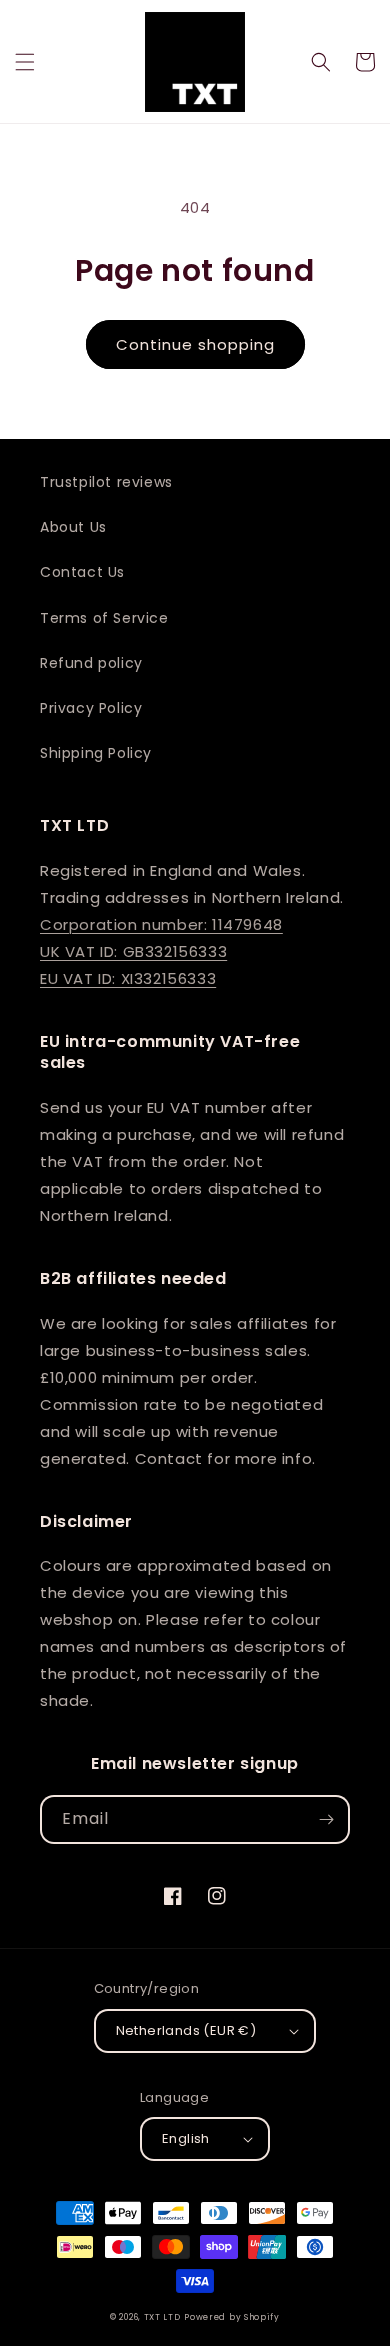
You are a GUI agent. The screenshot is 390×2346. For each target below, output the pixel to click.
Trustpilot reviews (106, 482)
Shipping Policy (96, 753)
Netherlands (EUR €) (186, 2030)
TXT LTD (162, 2317)
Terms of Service (104, 618)
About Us (73, 527)
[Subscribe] (326, 1819)
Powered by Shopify (232, 2317)
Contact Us (82, 572)
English (186, 2138)
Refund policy (91, 663)
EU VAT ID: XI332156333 (128, 978)
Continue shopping (195, 344)
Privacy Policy (91, 708)
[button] (25, 62)
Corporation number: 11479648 (161, 924)
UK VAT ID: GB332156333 (133, 951)
